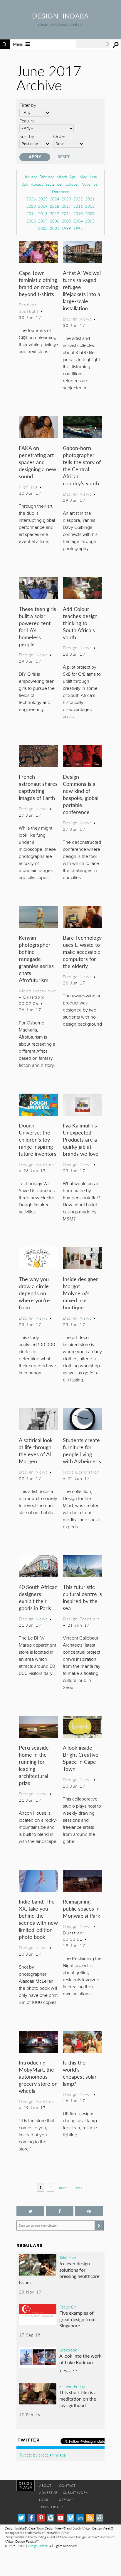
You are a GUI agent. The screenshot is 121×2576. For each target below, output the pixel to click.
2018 (55, 206)
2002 (43, 228)
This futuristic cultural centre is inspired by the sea (82, 1597)
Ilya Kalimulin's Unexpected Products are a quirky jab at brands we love (81, 1139)
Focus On (68, 2307)
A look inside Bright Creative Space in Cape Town (81, 1758)
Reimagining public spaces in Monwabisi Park (81, 1908)
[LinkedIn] (80, 2518)
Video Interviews (37, 991)
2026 (31, 199)
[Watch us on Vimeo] (70, 2518)
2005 (66, 221)
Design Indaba (38, 2546)
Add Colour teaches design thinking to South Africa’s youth (80, 623)
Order (59, 136)
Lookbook (68, 2350)
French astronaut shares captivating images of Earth (38, 787)
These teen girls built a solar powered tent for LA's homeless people (37, 626)
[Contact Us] (100, 2518)
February (47, 177)
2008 (31, 221)
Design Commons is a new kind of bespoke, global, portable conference (81, 794)
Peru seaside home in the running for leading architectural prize (34, 1765)
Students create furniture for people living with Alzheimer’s (82, 1450)
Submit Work (75, 2493)
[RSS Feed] (90, 2518)
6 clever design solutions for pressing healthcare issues (59, 2273)
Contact (67, 2486)
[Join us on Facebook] (60, 2211)
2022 (78, 199)
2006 (55, 221)
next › (63, 2188)
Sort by (27, 136)
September (54, 184)
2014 (31, 214)
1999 (66, 228)
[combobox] (93, 44)
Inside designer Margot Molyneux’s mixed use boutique (80, 1293)
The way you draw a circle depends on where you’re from (34, 1293)
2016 (78, 206)
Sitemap (66, 2500)
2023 (66, 199)
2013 (43, 214)
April (73, 177)
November (90, 184)
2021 (90, 199)
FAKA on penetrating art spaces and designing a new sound (37, 462)
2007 (43, 221)
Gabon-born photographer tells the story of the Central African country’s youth (82, 465)
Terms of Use (51, 2507)
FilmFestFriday (72, 2386)
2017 (66, 206)
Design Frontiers (37, 1164)
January (31, 177)
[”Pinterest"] (89, 2211)
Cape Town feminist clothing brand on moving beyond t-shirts (38, 283)
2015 (90, 206)
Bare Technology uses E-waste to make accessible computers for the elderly (82, 952)
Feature (27, 121)
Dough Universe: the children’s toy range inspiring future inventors (38, 1139)
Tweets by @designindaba (43, 2455)
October (72, 184)
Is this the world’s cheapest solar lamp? (80, 2073)
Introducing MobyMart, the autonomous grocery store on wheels (38, 2076)
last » (78, 2188)
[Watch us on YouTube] (61, 2518)
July (26, 184)
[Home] (60, 17)
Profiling (28, 487)
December (61, 191)
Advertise (48, 2493)
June (93, 177)
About (45, 2486)
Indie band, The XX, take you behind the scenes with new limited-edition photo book (38, 1919)
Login (44, 2500)
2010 (78, 214)
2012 (55, 214)
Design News (77, 319)
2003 (90, 221)
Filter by (28, 105)
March (62, 177)
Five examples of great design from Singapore (77, 2319)
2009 (90, 214)
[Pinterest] (41, 2518)
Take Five (68, 2257)
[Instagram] (51, 2518)
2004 (78, 221)
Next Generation (81, 1472)
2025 (43, 199)
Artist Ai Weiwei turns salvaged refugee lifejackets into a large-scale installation (82, 290)
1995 (78, 228)
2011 (66, 214)
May (83, 177)
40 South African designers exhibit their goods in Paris (38, 1597)
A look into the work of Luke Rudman (80, 2359)
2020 (31, 206)
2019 (43, 206)
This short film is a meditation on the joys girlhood (78, 2399)
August (37, 184)
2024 (55, 199)
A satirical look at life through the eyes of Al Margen (36, 1450)
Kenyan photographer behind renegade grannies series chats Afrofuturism (36, 959)
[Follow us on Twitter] (30, 2211)
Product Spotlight (29, 308)
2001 (55, 228)
